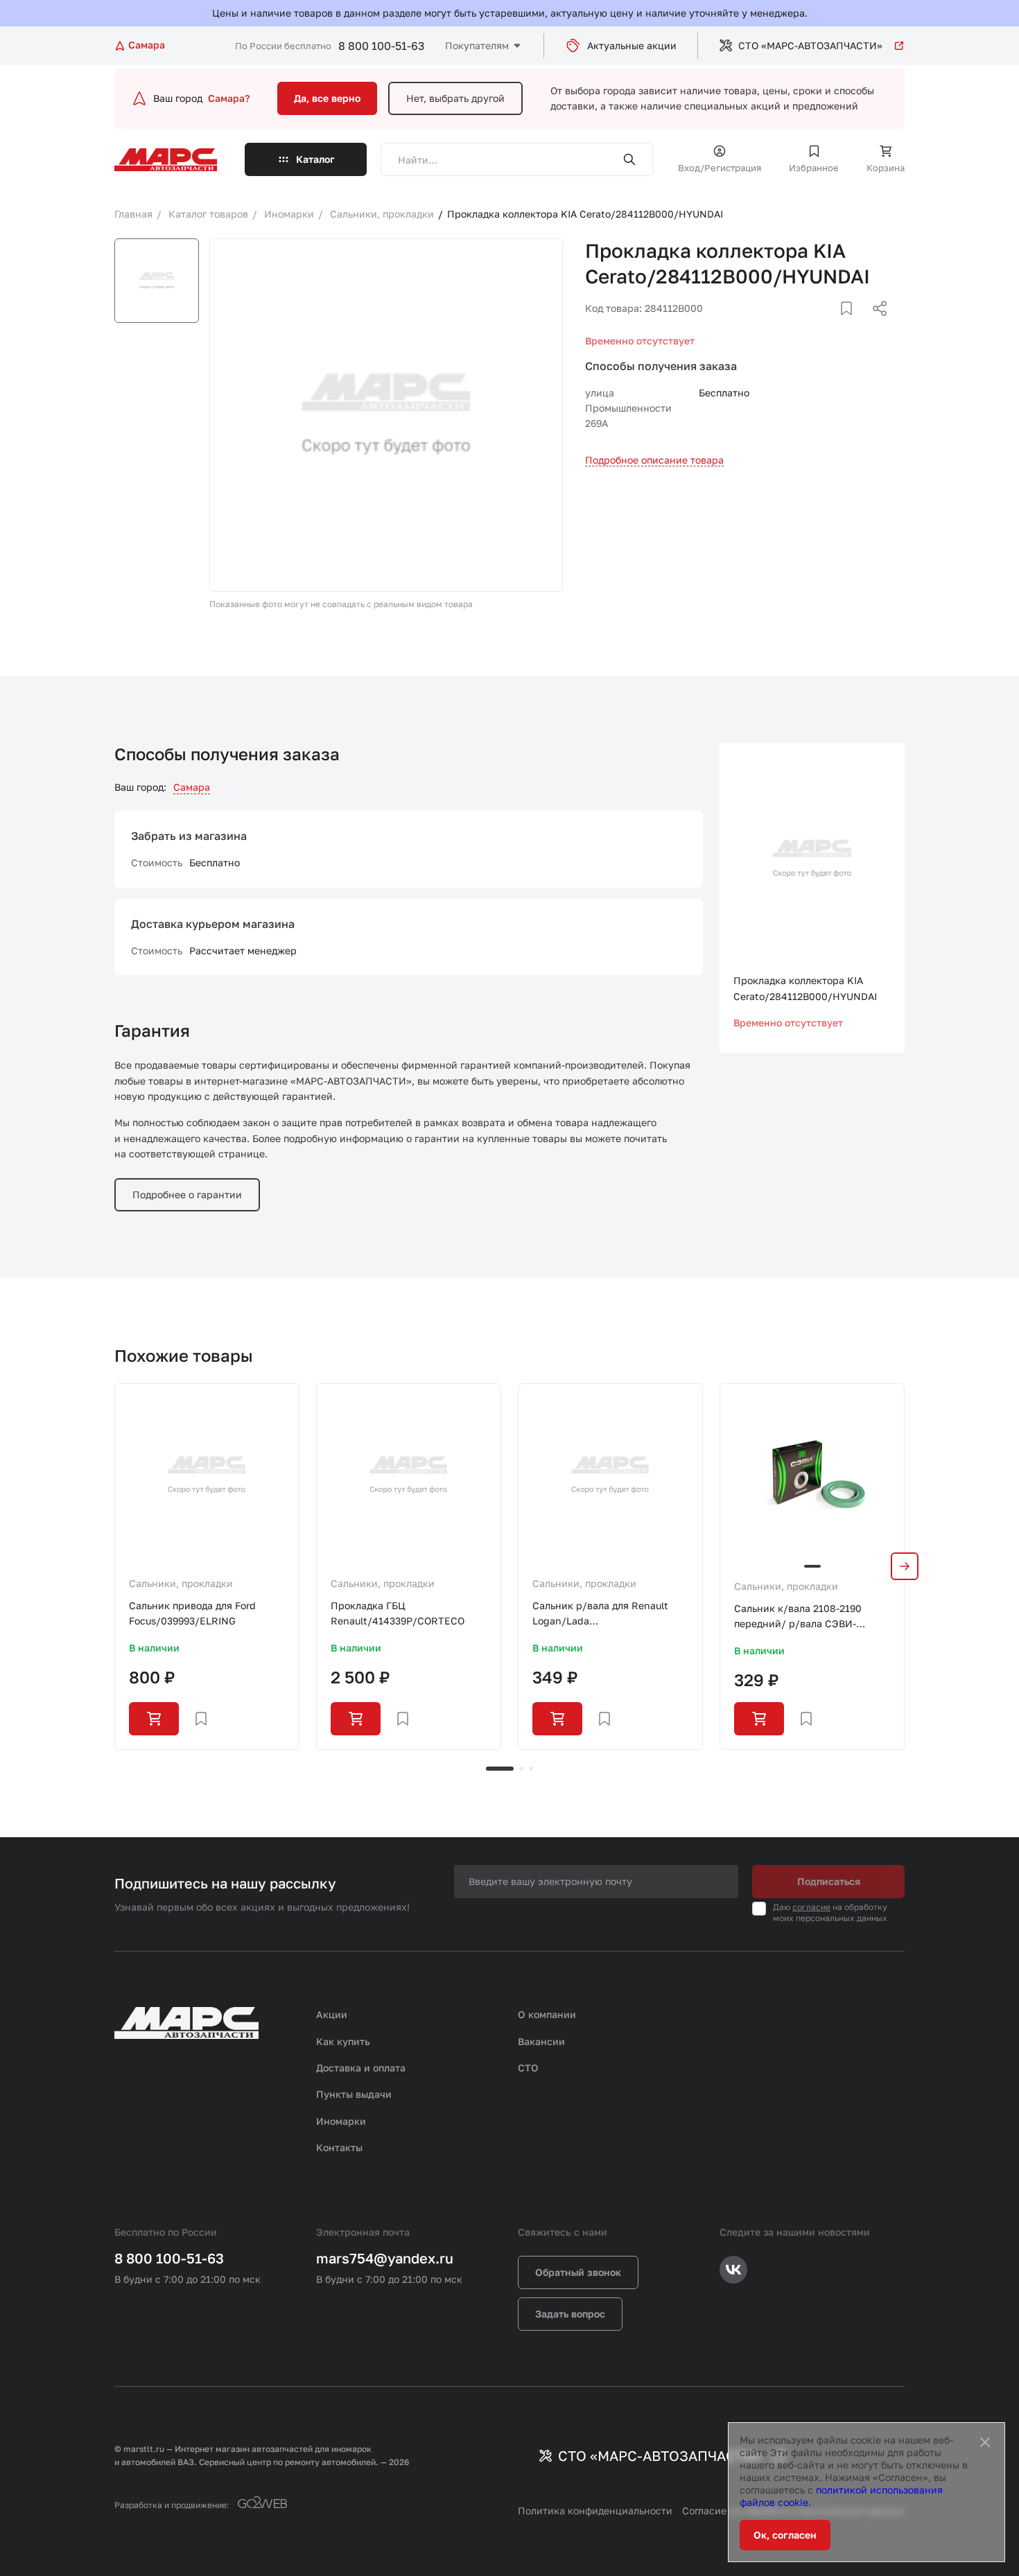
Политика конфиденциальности (595, 2511)
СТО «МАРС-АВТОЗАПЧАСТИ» (810, 45)
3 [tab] (531, 1769)
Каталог (315, 159)
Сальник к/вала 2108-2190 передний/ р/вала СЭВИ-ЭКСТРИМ (798, 1617)
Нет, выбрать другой (455, 98)
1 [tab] (500, 1769)
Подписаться (829, 1881)
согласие (811, 1907)
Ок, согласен (785, 2535)
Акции (332, 2014)
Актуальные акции (632, 45)
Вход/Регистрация (720, 168)
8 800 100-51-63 (381, 46)
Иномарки (341, 2121)
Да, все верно (327, 98)
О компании (547, 2014)
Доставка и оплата (361, 2068)
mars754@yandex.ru (385, 2258)
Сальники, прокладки (181, 1583)
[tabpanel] (207, 1567)
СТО (528, 2068)
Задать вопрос (570, 2314)
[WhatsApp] (875, 325)
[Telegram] (808, 325)
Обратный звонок (578, 2272)
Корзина (886, 168)
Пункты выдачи (354, 2094)
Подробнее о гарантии (187, 1194)
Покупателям (477, 45)
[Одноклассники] (853, 325)
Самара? (229, 98)
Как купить (343, 2041)
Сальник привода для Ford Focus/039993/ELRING (192, 1613)
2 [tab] (521, 1769)
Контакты (339, 2147)
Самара (192, 787)
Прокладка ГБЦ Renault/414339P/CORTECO (398, 1613)
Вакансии (541, 2041)
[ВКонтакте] (830, 325)
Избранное (814, 168)
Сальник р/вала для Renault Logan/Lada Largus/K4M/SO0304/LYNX (600, 1614)
